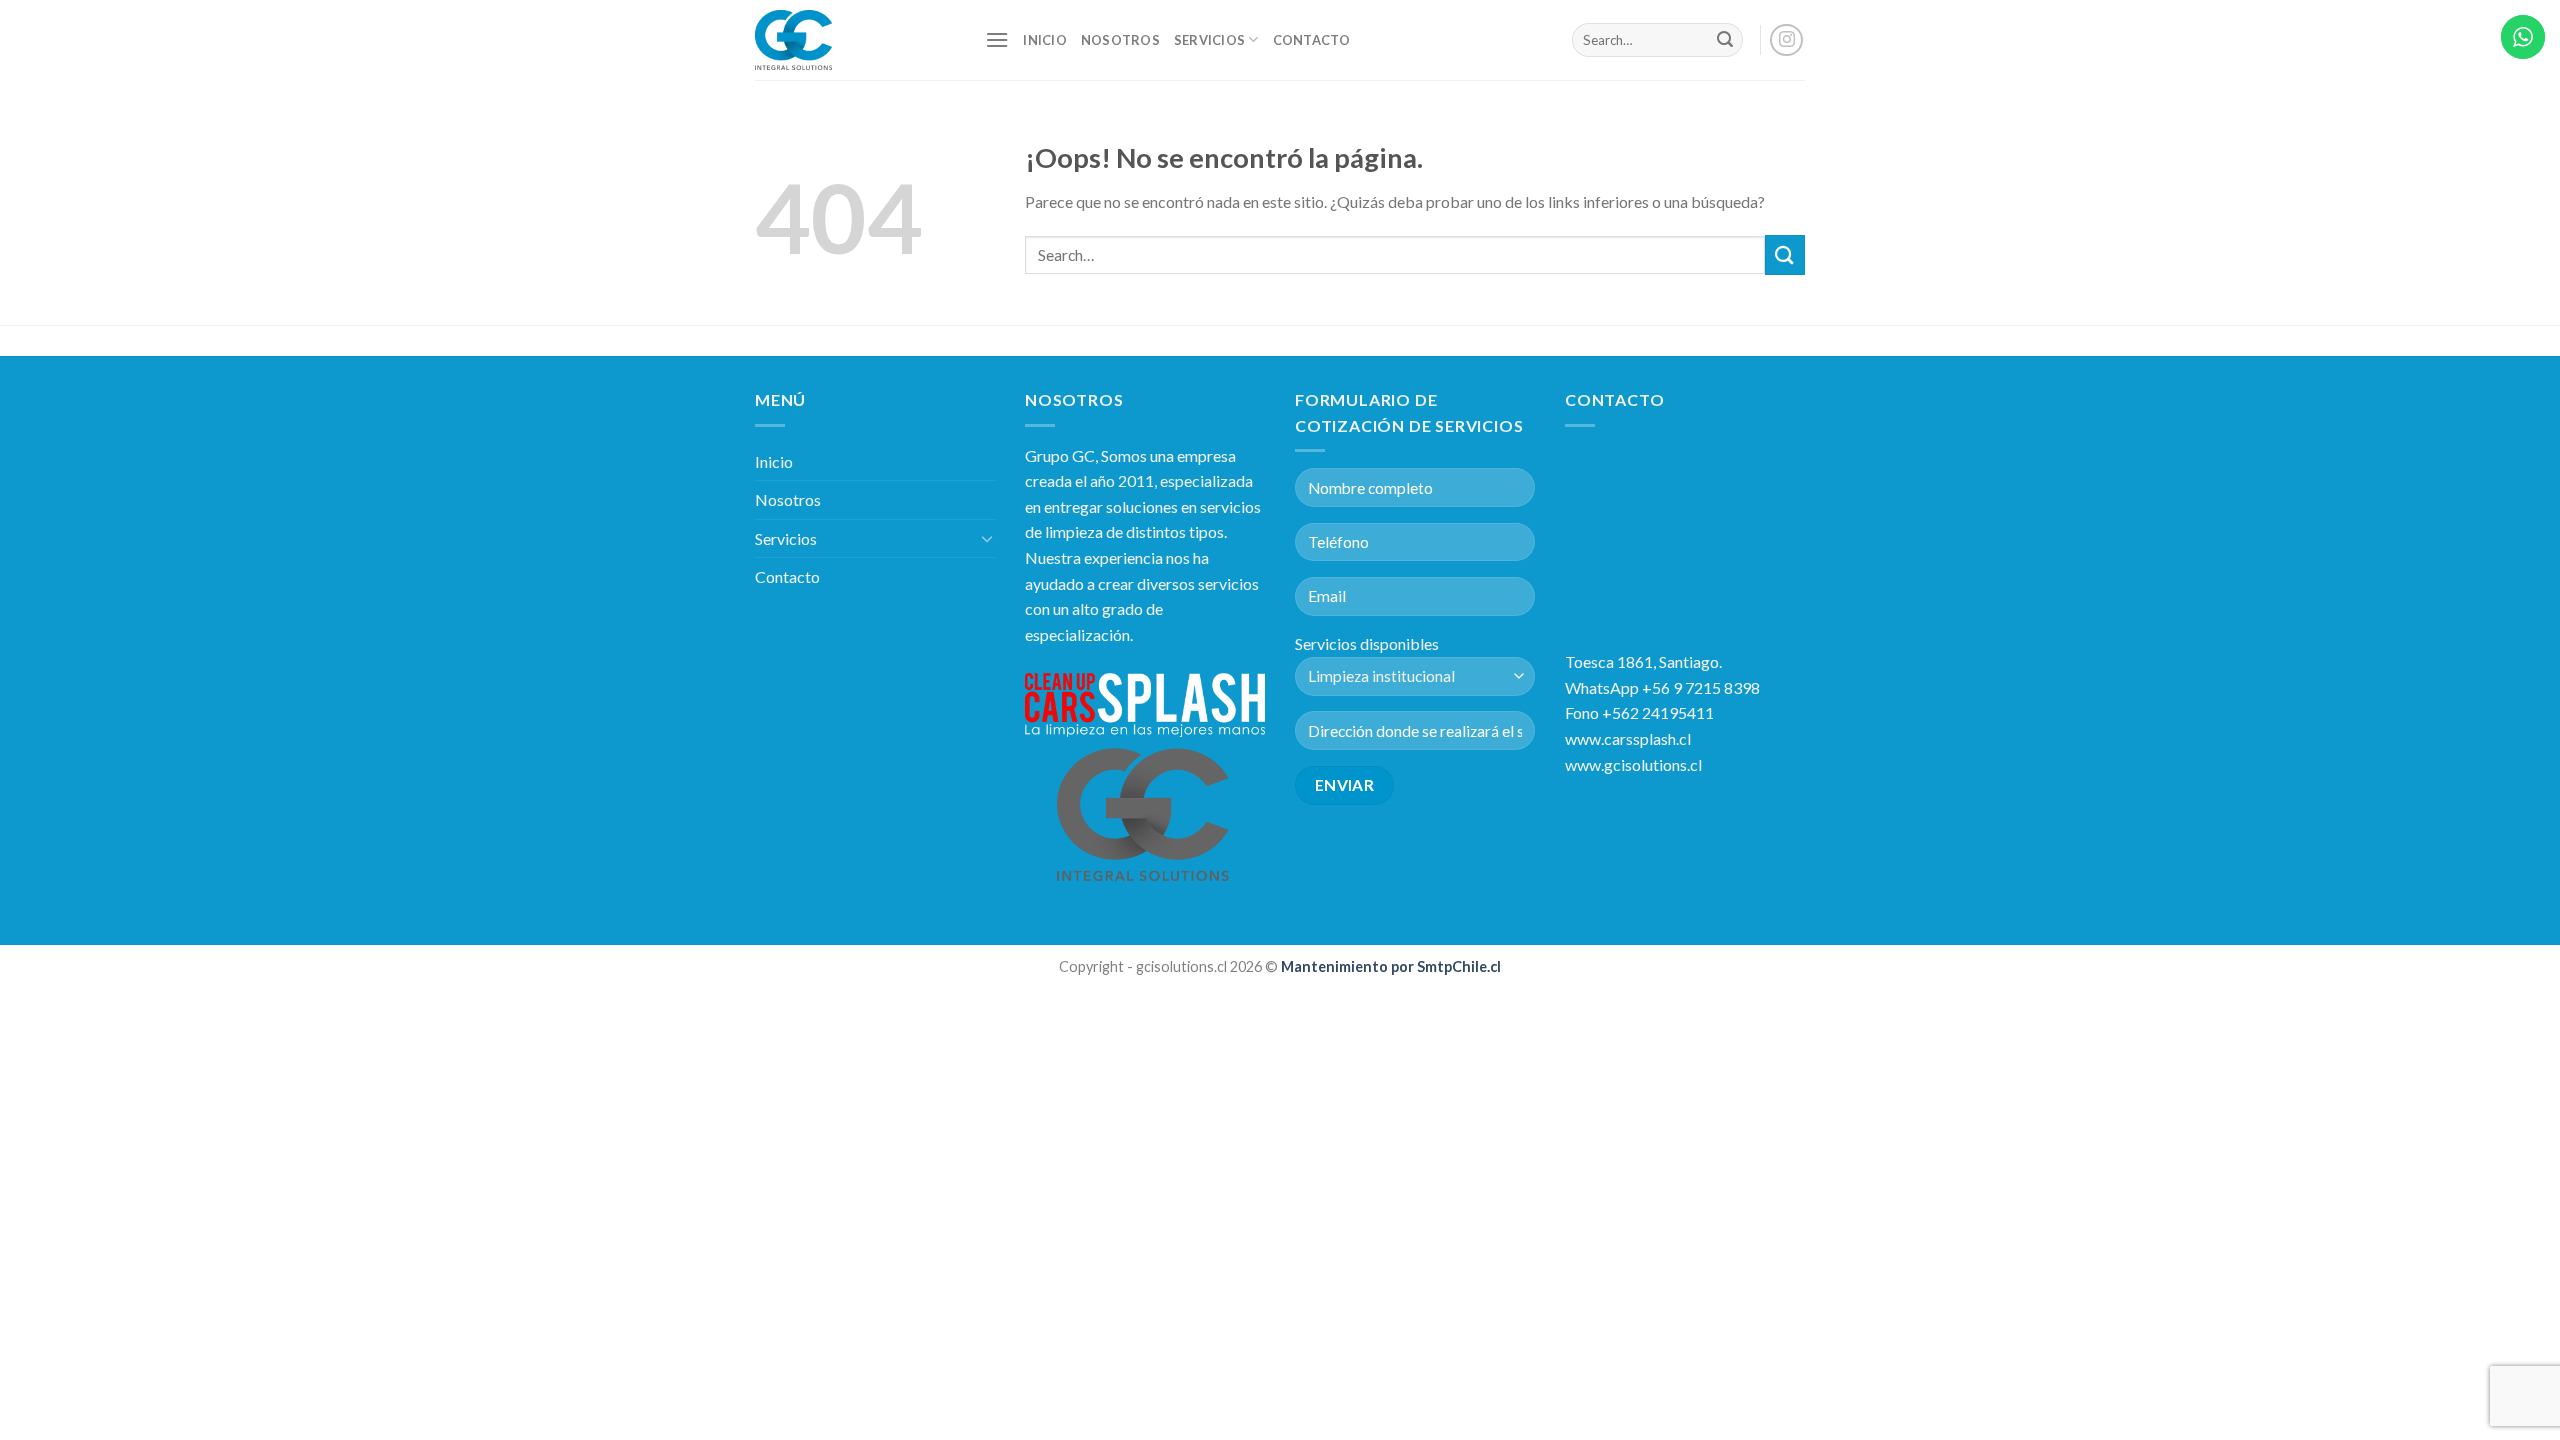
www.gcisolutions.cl (1633, 764)
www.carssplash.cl (1628, 738)
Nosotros (1120, 40)
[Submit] (1725, 40)
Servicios (1209, 40)
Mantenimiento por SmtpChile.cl (1389, 966)
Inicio (1045, 40)
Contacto (1312, 40)
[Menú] (997, 39)
